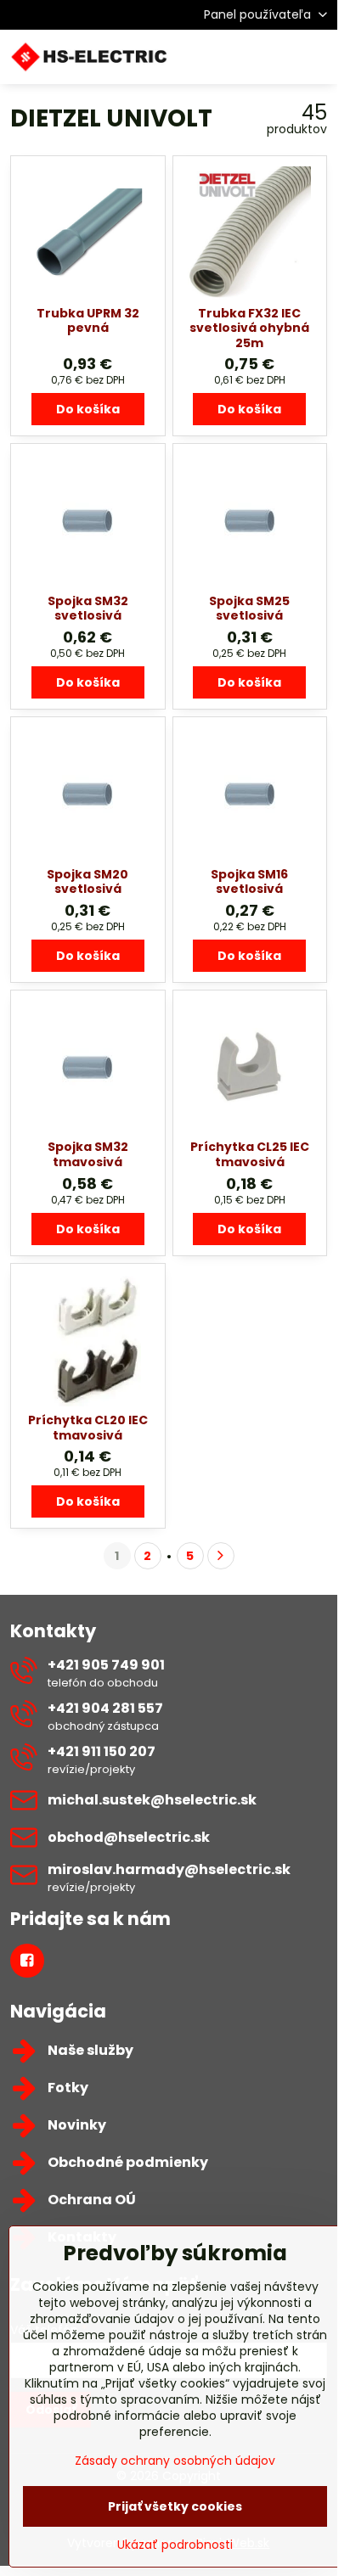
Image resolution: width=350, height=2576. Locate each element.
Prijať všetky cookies (175, 2506)
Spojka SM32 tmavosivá (88, 1154)
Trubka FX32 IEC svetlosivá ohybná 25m (249, 328)
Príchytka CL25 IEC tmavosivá (250, 1154)
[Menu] (317, 57)
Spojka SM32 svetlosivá (88, 609)
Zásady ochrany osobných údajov (175, 2461)
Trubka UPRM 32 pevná (88, 321)
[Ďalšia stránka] (221, 1556)
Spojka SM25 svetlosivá (249, 609)
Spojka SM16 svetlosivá (249, 882)
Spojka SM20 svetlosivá (87, 882)
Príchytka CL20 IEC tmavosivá (88, 1428)
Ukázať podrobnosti (175, 2545)
